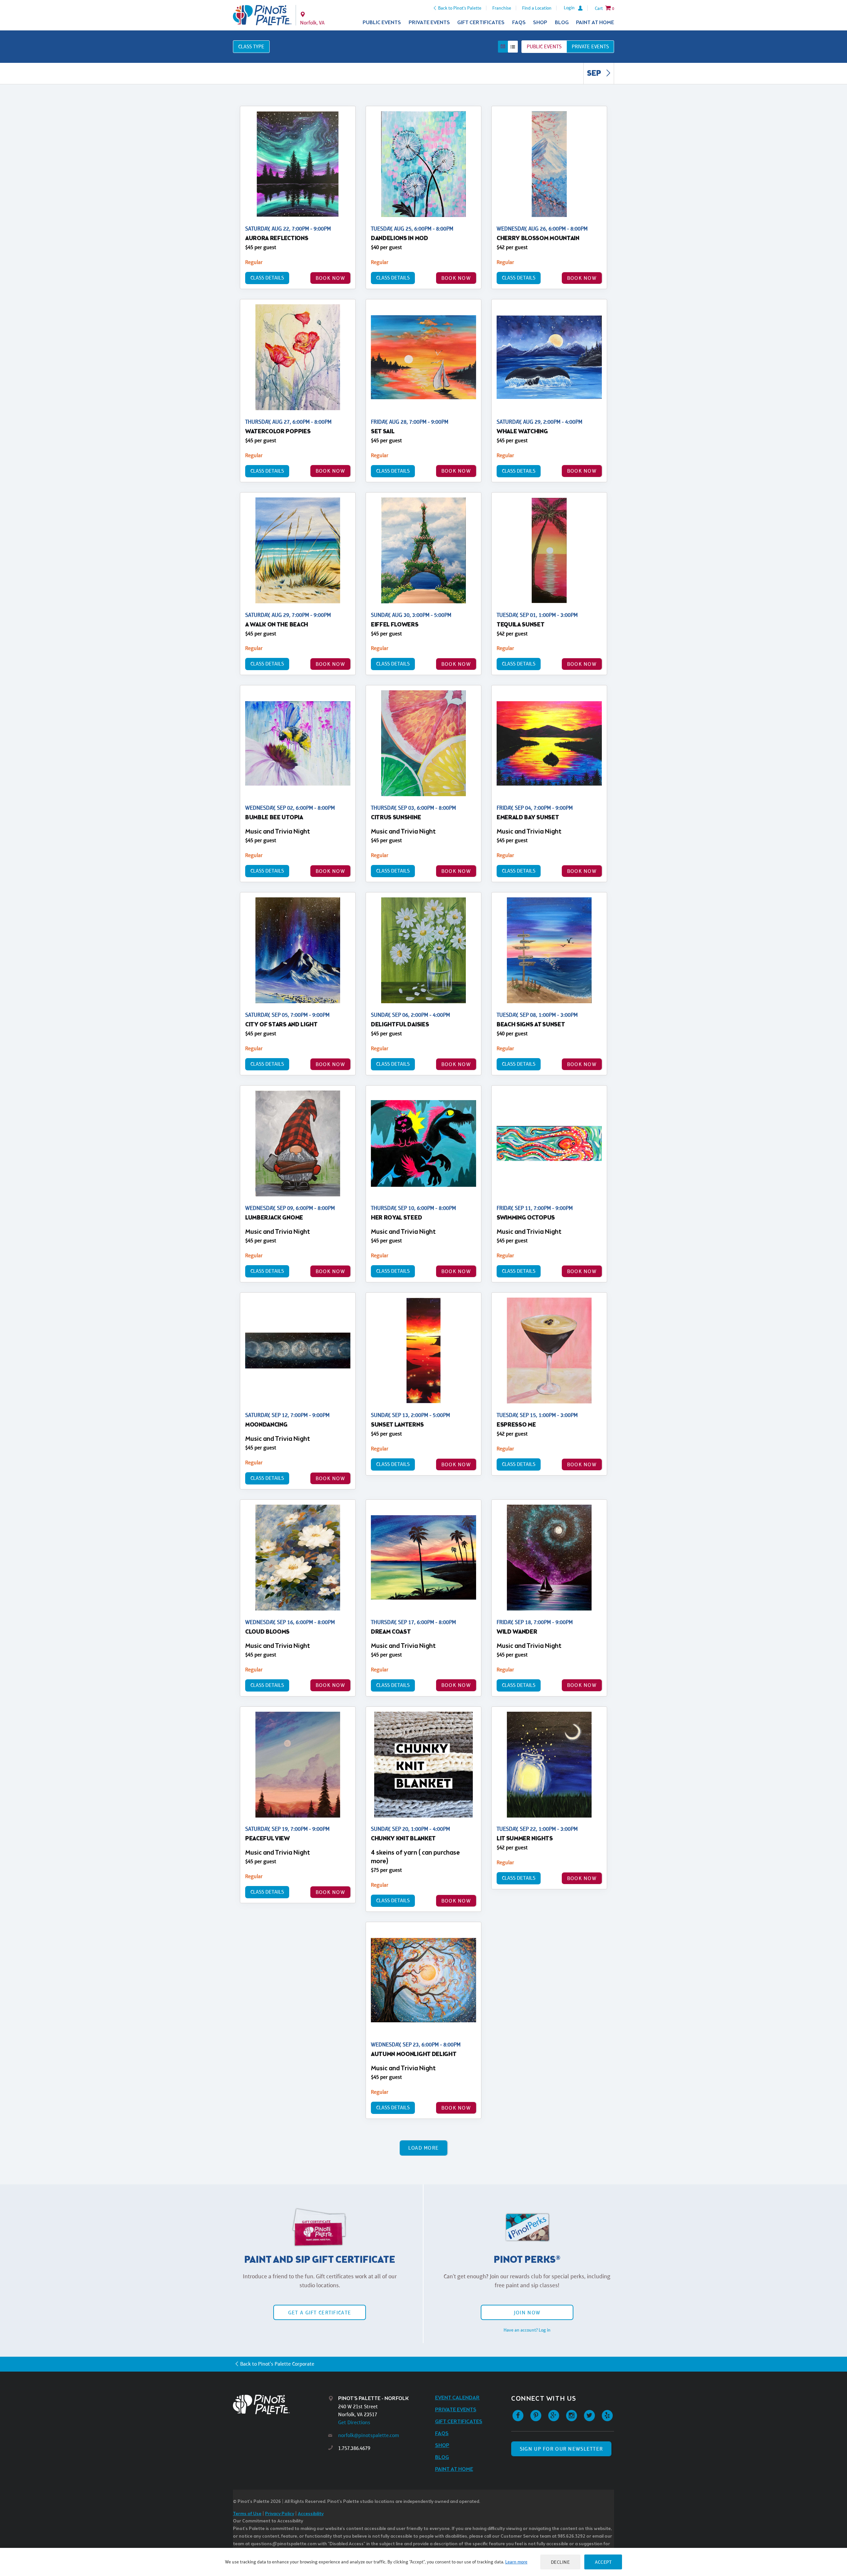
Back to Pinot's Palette (460, 8)
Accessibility (311, 2514)
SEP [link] (595, 74)
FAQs (519, 23)
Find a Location (537, 8)
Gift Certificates (481, 23)
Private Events (429, 23)
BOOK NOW (330, 278)
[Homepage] (281, 2404)
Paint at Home (595, 23)
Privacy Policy (280, 2514)
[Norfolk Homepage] (262, 15)
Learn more (516, 2562)
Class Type (251, 46)
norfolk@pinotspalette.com (369, 2435)
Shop (540, 23)
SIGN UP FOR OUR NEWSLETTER (561, 2449)
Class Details (267, 278)
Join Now (527, 2313)
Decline (560, 2562)
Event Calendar (457, 2398)
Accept (603, 2562)
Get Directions (354, 2422)
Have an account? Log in (527, 2330)
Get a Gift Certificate (320, 2313)
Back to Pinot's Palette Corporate (277, 2364)
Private (590, 46)
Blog (562, 23)
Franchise (502, 8)
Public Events (382, 23)
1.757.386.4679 (354, 2448)
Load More (424, 2148)
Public (544, 46)
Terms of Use (247, 2514)
